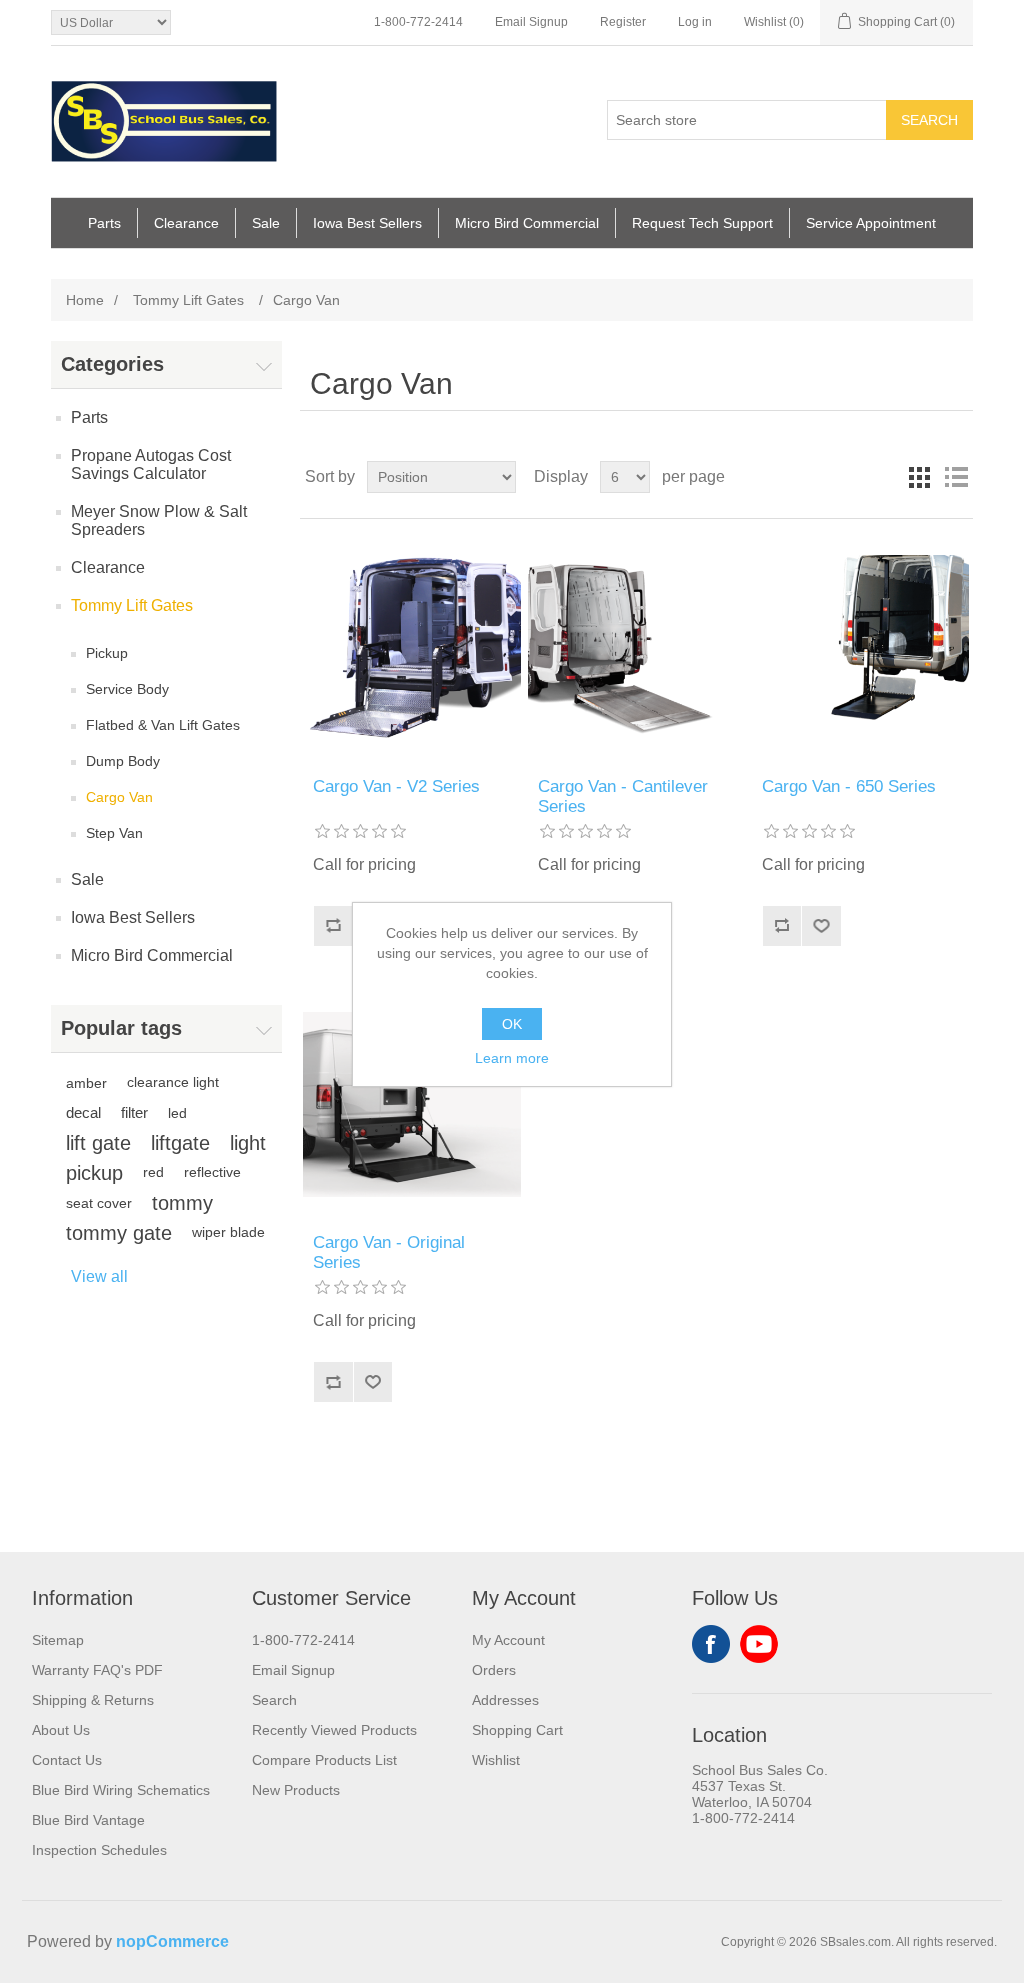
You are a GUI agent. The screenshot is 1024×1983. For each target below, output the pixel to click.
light (248, 1143)
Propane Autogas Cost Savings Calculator (151, 464)
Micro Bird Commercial (527, 223)
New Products (296, 1790)
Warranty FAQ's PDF (97, 1670)
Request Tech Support (702, 223)
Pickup (107, 653)
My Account (508, 1640)
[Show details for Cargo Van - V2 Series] (412, 648)
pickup (94, 1173)
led (177, 1113)
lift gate (98, 1143)
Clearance (186, 223)
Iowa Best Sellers (367, 223)
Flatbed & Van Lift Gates (163, 725)
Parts (104, 223)
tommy (182, 1203)
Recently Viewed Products (334, 1730)
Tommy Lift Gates (132, 605)
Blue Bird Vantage (88, 1820)
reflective (212, 1172)
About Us (61, 1730)
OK (512, 1024)
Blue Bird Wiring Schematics (121, 1790)
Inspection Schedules (99, 1850)
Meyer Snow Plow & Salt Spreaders (159, 520)
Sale (266, 223)
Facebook (711, 1644)
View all (99, 1276)
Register (623, 22)
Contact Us (67, 1760)
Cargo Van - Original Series (389, 1252)
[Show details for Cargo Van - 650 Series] (861, 648)
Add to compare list (333, 926)
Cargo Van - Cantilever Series (623, 796)
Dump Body (123, 761)
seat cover (99, 1203)
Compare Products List (324, 1760)
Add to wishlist (821, 926)
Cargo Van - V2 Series (396, 786)
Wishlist (496, 1760)
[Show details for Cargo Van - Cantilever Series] (637, 648)
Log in (695, 22)
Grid (920, 477)
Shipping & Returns (93, 1700)
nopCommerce (172, 1941)
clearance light (173, 1082)
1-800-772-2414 (418, 22)
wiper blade (228, 1232)
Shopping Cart (517, 1730)
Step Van (114, 833)
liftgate (180, 1143)
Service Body (127, 689)
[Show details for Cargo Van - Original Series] (412, 1105)
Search (929, 120)
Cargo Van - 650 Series (849, 786)
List (956, 477)
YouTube (759, 1644)
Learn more (512, 1058)
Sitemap (58, 1640)
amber (86, 1083)
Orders (494, 1670)
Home (85, 300)
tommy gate (119, 1233)
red (153, 1172)
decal (83, 1112)
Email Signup (531, 22)
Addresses (505, 1700)
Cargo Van (119, 797)
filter (134, 1112)
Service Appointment (871, 223)
